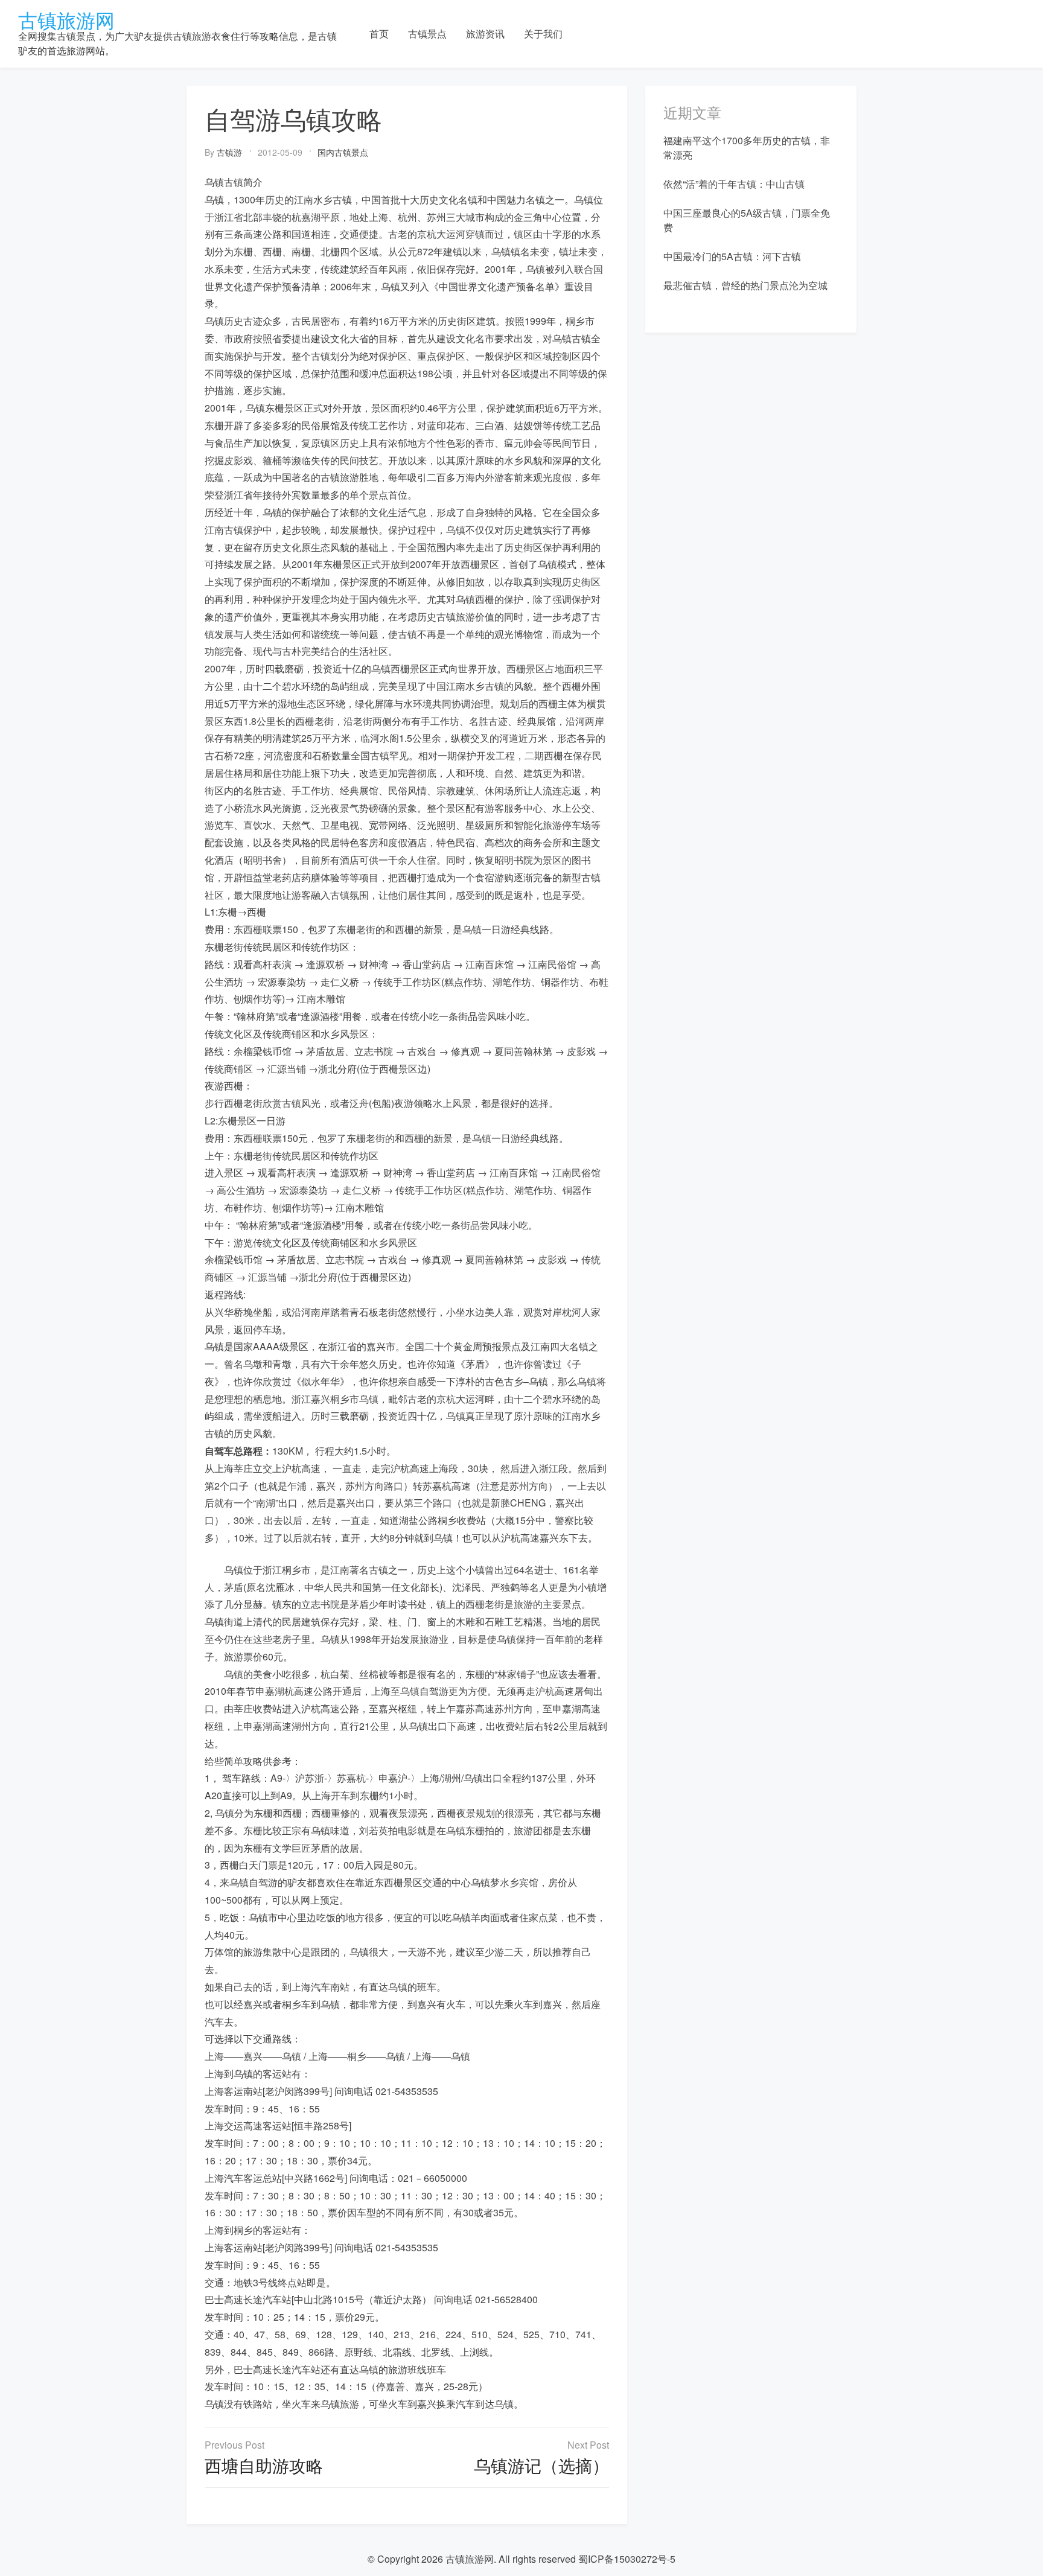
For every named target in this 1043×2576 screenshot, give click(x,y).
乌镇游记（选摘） (541, 2465)
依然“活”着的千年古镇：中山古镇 (734, 184)
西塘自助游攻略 (264, 2465)
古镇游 (229, 152)
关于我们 (543, 33)
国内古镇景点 (343, 152)
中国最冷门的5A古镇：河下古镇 (732, 256)
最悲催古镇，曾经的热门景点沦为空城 (745, 285)
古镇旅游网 (66, 19)
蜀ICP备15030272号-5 (627, 2559)
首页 (379, 33)
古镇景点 (427, 33)
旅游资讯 (485, 33)
